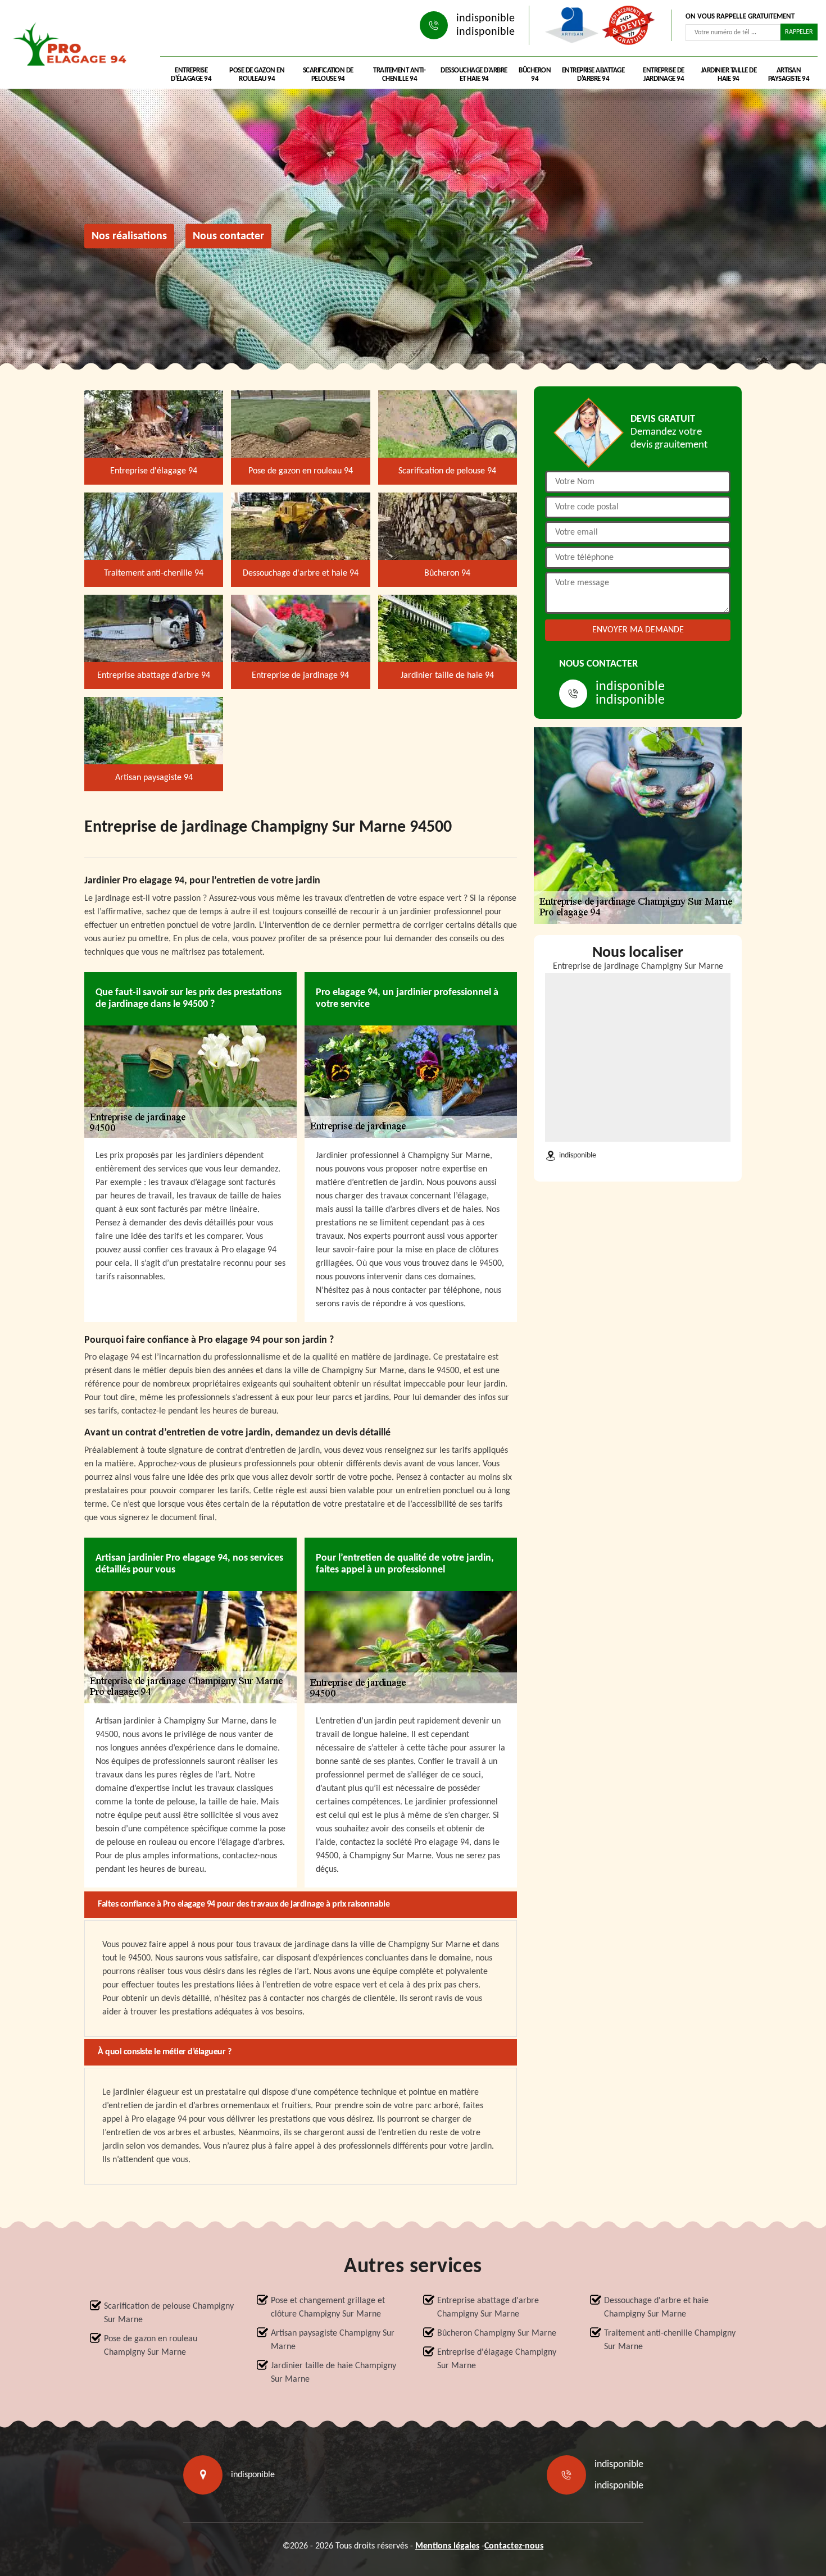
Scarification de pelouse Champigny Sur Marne (169, 2313)
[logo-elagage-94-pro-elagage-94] (73, 47)
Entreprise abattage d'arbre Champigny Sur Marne (488, 2308)
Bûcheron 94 (535, 75)
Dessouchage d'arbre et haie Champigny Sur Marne (656, 2308)
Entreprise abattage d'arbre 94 (593, 75)
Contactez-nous (514, 2546)
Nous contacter (228, 236)
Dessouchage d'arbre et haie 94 (474, 75)
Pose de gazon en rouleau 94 (257, 75)
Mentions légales (447, 2546)
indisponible (485, 19)
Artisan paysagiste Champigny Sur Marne (333, 2340)
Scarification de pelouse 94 (328, 75)
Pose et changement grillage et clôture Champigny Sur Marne (328, 2308)
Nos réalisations (129, 236)
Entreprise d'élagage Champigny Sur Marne (497, 2359)
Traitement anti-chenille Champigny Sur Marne (670, 2340)
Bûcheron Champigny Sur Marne (497, 2333)
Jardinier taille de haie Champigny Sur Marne (333, 2373)
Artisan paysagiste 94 (789, 75)
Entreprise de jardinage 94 (664, 75)
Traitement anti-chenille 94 (399, 75)
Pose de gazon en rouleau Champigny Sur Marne (151, 2346)
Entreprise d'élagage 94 (191, 75)
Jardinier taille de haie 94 (729, 75)
